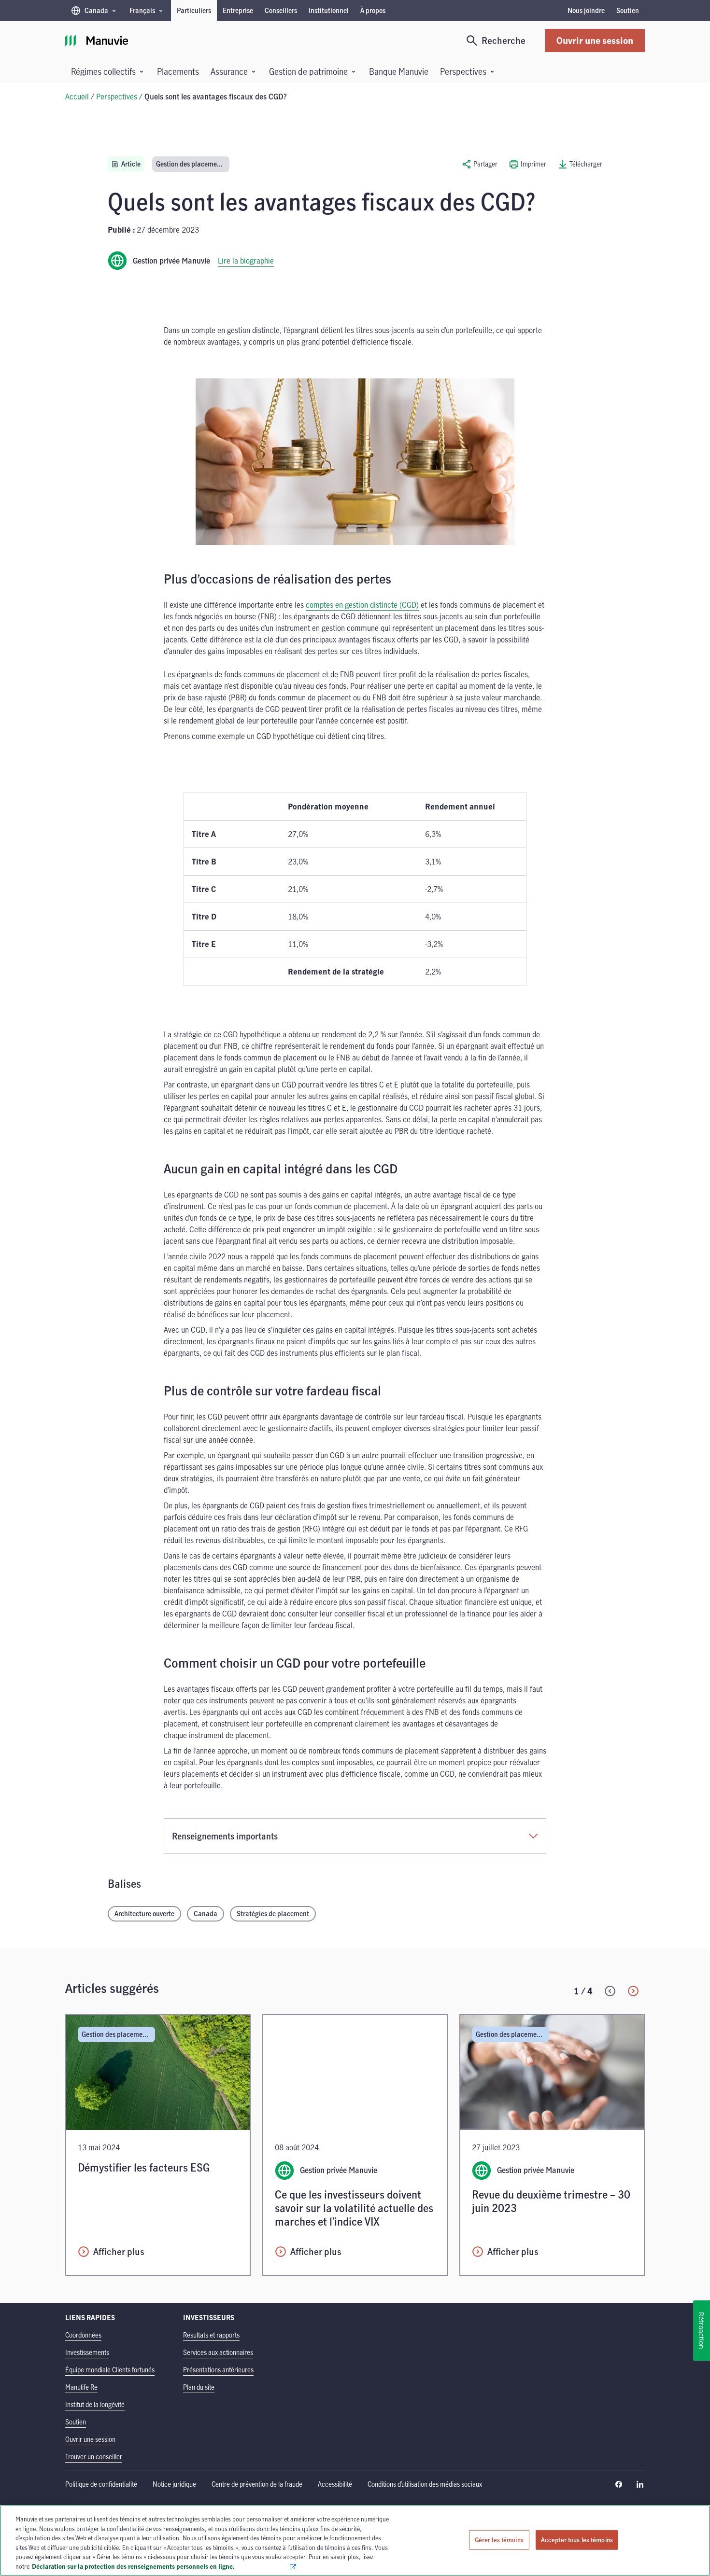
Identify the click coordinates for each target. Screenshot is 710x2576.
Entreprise (238, 10)
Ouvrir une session (595, 40)
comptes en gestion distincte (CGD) (362, 605)
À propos (373, 10)
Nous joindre (586, 10)
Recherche (504, 40)
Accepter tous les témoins (577, 2539)
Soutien (628, 10)
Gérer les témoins (499, 2539)
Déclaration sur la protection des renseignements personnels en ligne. (160, 2566)
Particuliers (194, 10)
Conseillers (281, 10)
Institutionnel (329, 10)
